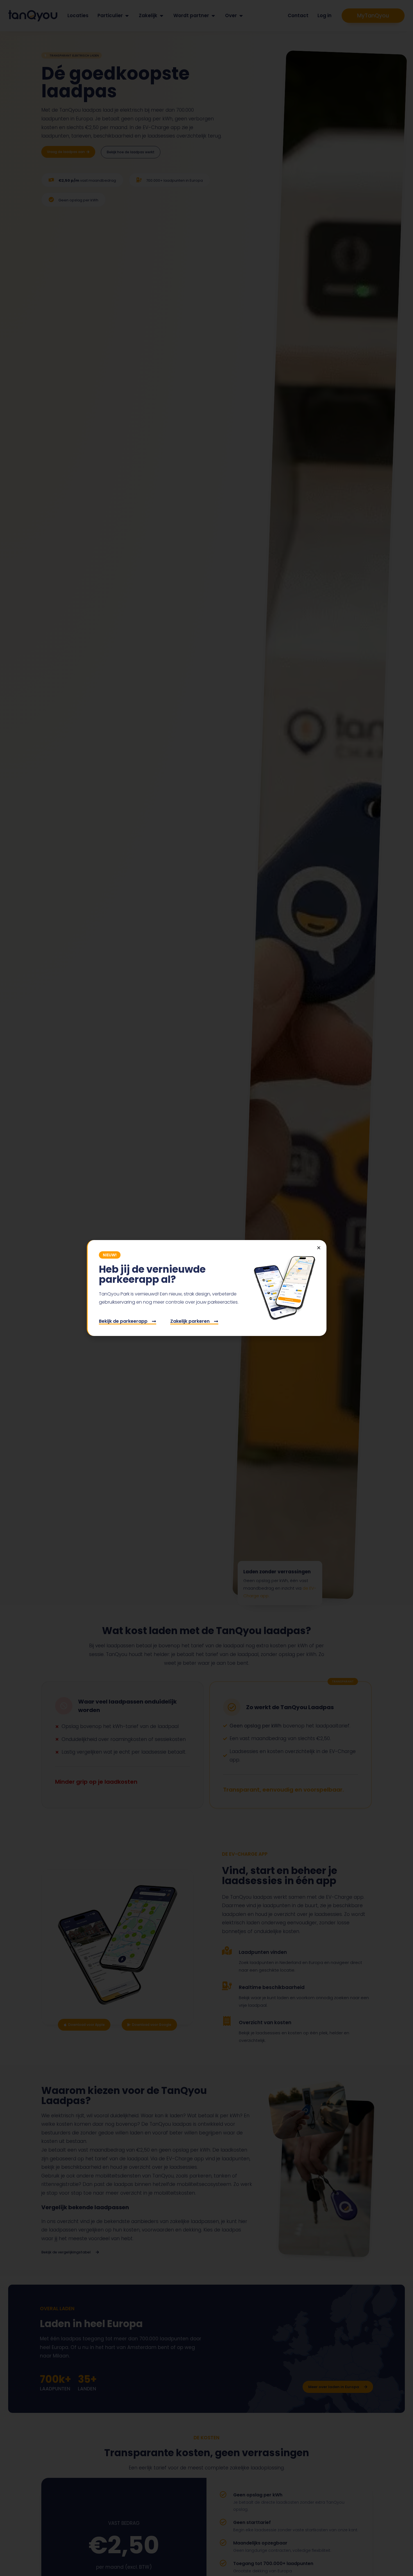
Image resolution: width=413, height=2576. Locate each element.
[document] (206, 1288)
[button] (319, 1248)
